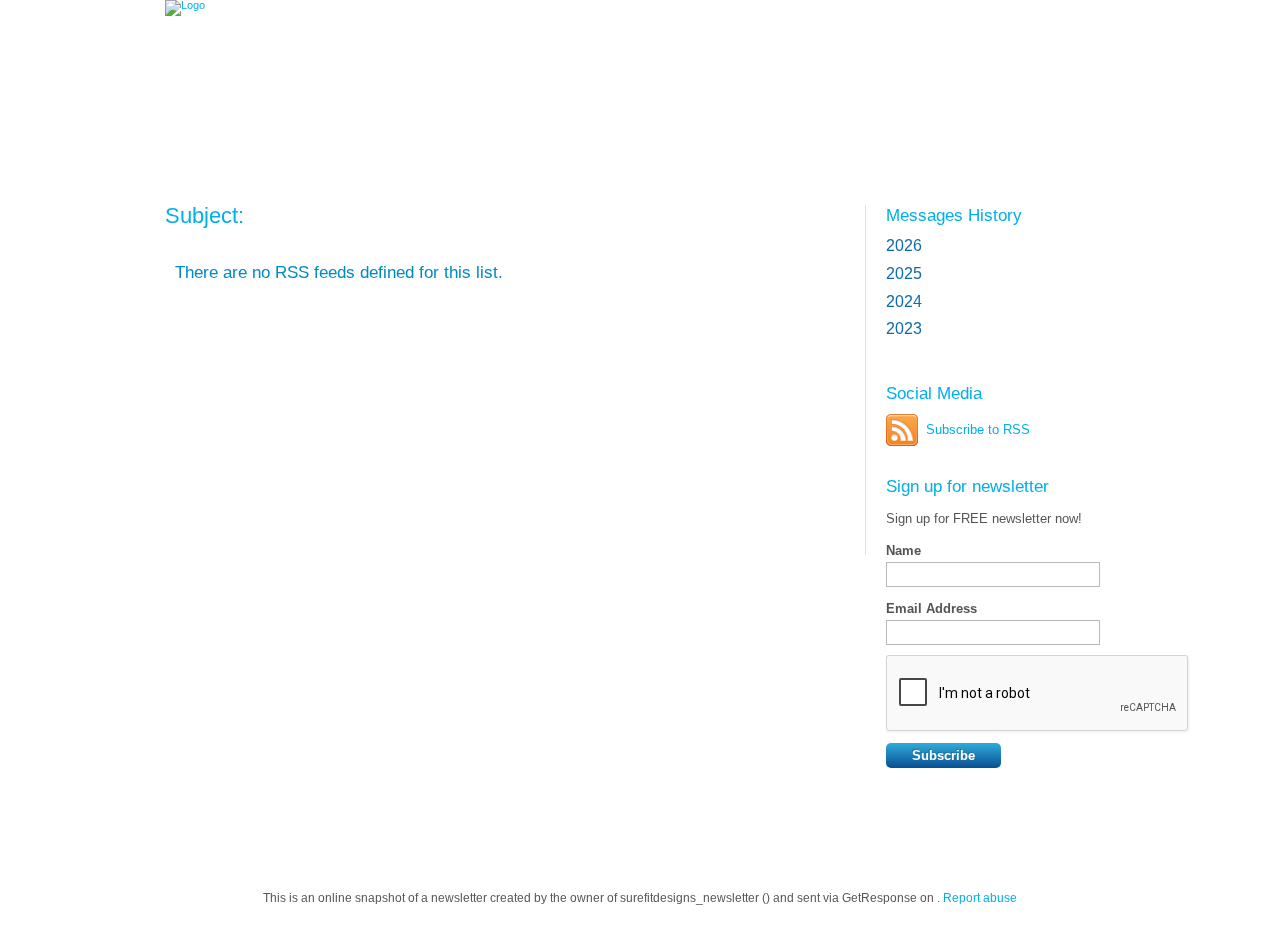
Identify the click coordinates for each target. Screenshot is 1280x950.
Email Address (931, 608)
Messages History (954, 215)
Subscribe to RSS (978, 429)
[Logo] (309, 62)
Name (903, 550)
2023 (904, 328)
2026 (904, 245)
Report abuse (980, 898)
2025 (904, 273)
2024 (904, 301)
